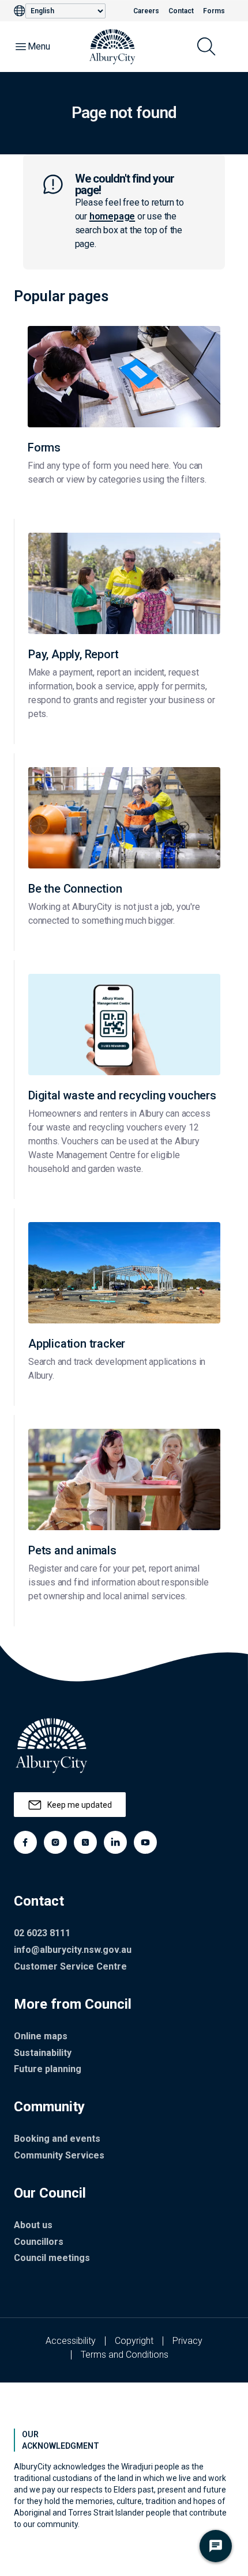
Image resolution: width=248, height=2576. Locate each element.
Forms (214, 11)
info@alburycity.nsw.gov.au (73, 1950)
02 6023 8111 (42, 1933)
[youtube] (145, 1842)
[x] (85, 1842)
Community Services (59, 2155)
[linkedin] (115, 1842)
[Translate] (20, 11)
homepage (112, 216)
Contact (181, 11)
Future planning (48, 2069)
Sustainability (43, 2053)
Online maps (41, 2036)
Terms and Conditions (125, 2355)
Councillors (39, 2242)
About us (33, 2225)
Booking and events (57, 2139)
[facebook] (25, 1842)
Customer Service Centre (70, 1966)
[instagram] (55, 1842)
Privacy (187, 2341)
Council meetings (52, 2258)
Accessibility (71, 2341)
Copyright (134, 2341)
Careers (146, 11)
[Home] (112, 47)
